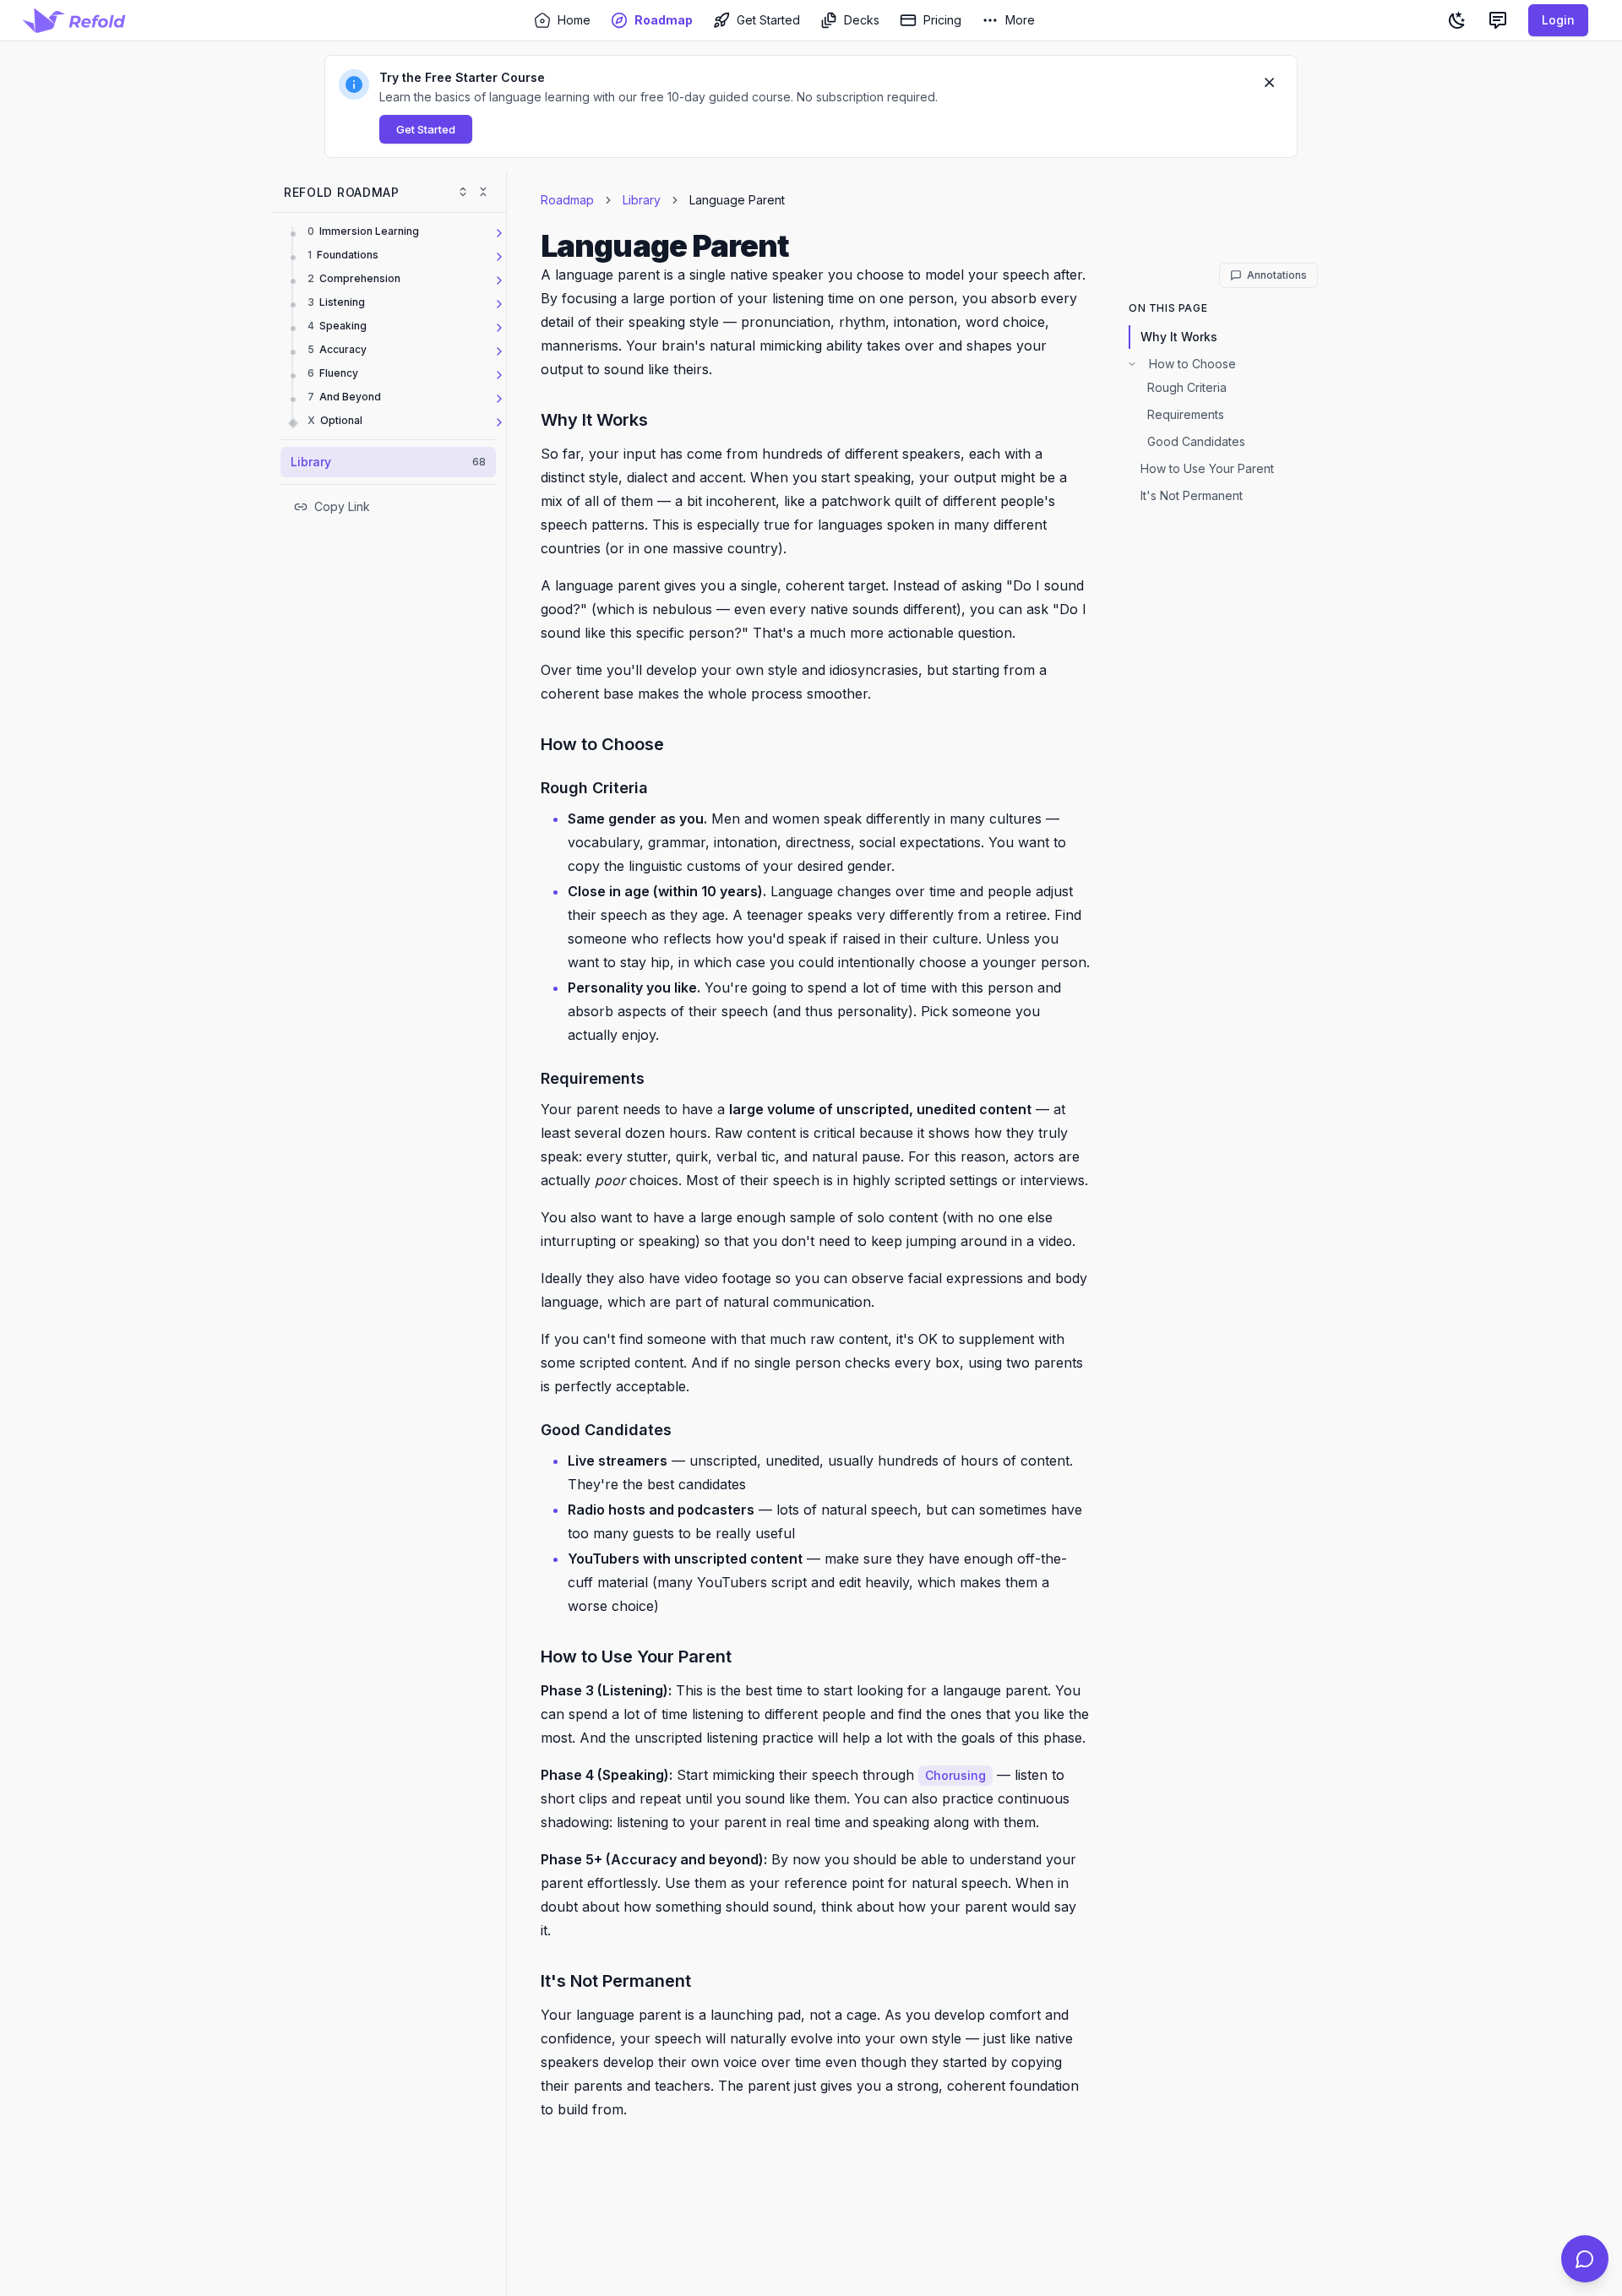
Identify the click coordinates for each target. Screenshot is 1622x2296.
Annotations (1277, 275)
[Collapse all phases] (483, 192)
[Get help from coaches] (1585, 2259)
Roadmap (567, 200)
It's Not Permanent (1192, 495)
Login (1558, 20)
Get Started (426, 129)
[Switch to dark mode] (1457, 20)
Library (642, 200)
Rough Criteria (1187, 387)
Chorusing (955, 1775)
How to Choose (1192, 364)
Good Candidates (1196, 441)
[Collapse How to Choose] (1132, 364)
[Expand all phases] (463, 192)
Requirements (1186, 414)
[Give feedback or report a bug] (1498, 20)
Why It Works (1179, 337)
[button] (811, 106)
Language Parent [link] (737, 200)
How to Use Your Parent (1207, 468)
